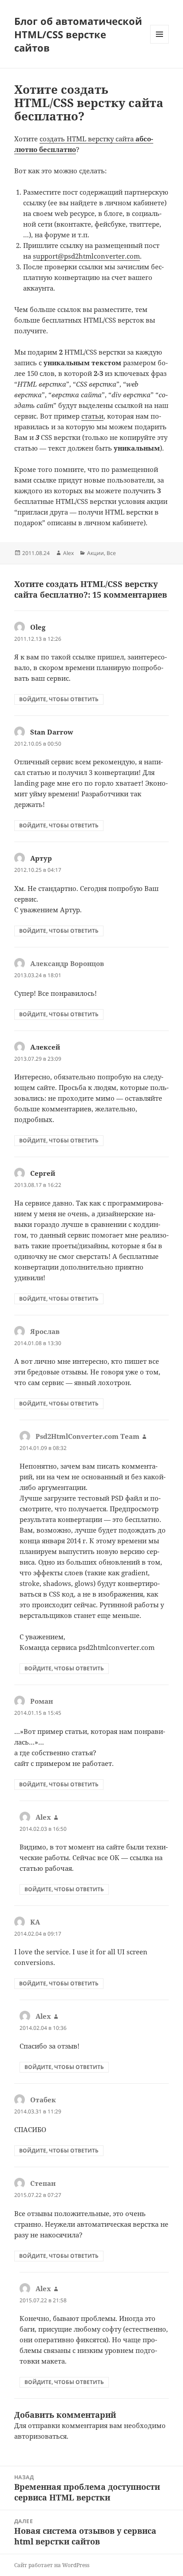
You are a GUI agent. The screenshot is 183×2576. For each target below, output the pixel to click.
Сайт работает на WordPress (52, 2565)
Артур (41, 858)
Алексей (45, 1047)
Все (111, 553)
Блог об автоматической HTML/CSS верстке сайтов (78, 34)
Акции (95, 553)
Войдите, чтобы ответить (59, 699)
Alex (68, 553)
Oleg (38, 627)
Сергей (43, 1173)
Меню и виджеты (160, 43)
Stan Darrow (52, 732)
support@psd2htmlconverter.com (86, 256)
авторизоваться (40, 2436)
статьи (92, 416)
